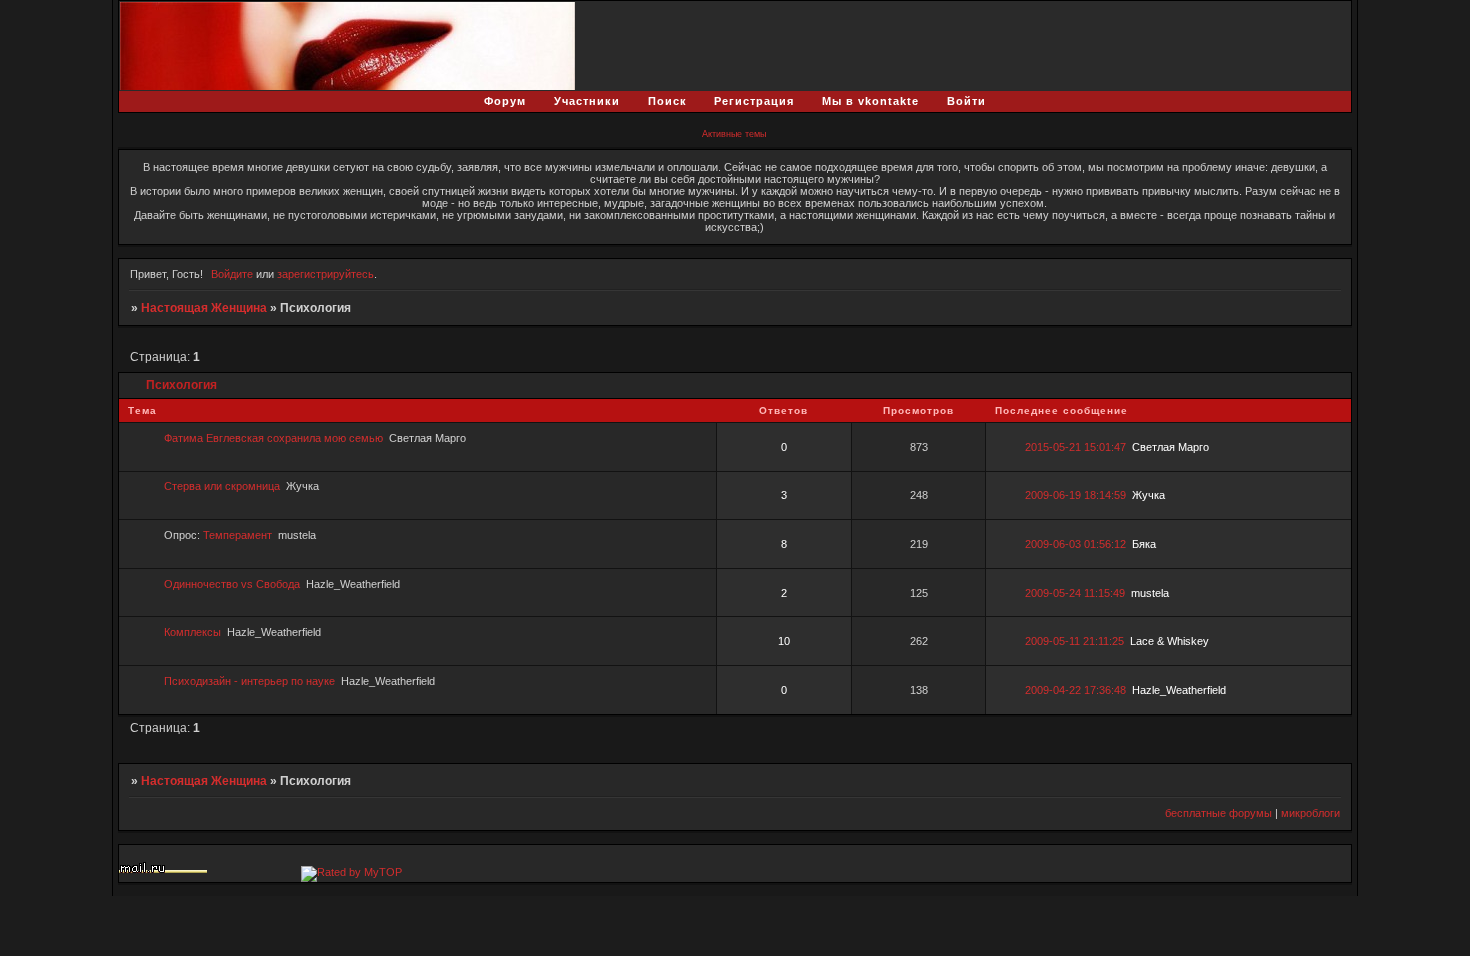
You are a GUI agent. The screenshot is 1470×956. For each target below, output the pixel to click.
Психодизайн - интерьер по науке (249, 681)
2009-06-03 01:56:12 (1075, 544)
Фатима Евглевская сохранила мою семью (273, 438)
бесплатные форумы (1218, 813)
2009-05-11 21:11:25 (1074, 641)
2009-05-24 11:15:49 (1075, 593)
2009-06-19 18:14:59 (1075, 495)
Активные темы (734, 134)
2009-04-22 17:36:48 (1075, 690)
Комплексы (192, 632)
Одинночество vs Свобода (232, 584)
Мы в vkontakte (870, 101)
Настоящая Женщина (204, 308)
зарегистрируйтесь (325, 274)
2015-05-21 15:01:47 (1075, 447)
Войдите (232, 274)
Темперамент (237, 535)
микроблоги (1310, 813)
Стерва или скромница (222, 486)
